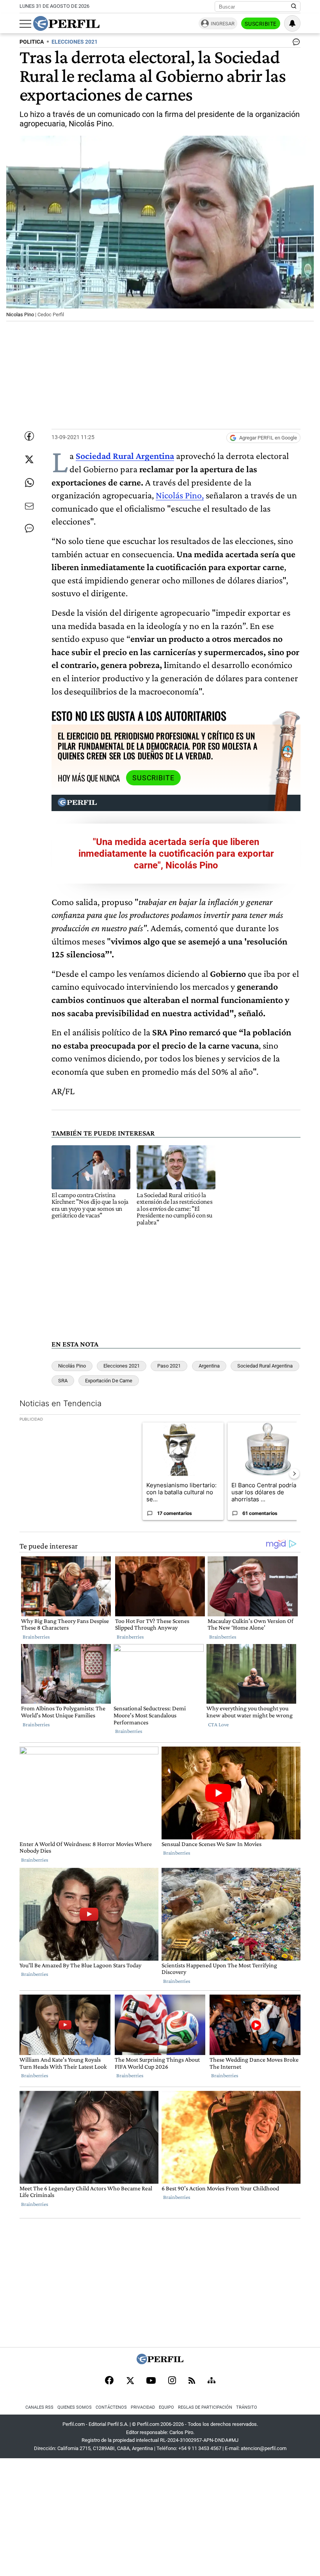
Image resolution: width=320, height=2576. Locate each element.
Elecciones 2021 (122, 1366)
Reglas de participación (205, 2407)
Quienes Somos (75, 2407)
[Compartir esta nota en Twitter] (29, 459)
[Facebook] (109, 2381)
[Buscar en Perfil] (294, 7)
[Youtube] (151, 2381)
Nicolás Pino (72, 1366)
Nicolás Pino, (180, 495)
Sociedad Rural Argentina (125, 456)
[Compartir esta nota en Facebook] (29, 436)
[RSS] (192, 2381)
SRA (63, 1381)
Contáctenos (111, 2407)
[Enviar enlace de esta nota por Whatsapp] (29, 483)
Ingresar (223, 24)
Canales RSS (39, 2407)
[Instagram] (172, 2381)
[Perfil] (160, 2362)
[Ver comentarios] (295, 44)
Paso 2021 (169, 1366)
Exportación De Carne (109, 1381)
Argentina (209, 1366)
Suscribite (261, 24)
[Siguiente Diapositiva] (294, 1474)
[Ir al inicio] (66, 23)
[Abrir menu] (25, 24)
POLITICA (32, 42)
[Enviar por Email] (29, 506)
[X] (130, 2381)
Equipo (166, 2407)
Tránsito (247, 2407)
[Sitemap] (212, 2381)
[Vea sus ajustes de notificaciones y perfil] (292, 23)
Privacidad (143, 2407)
